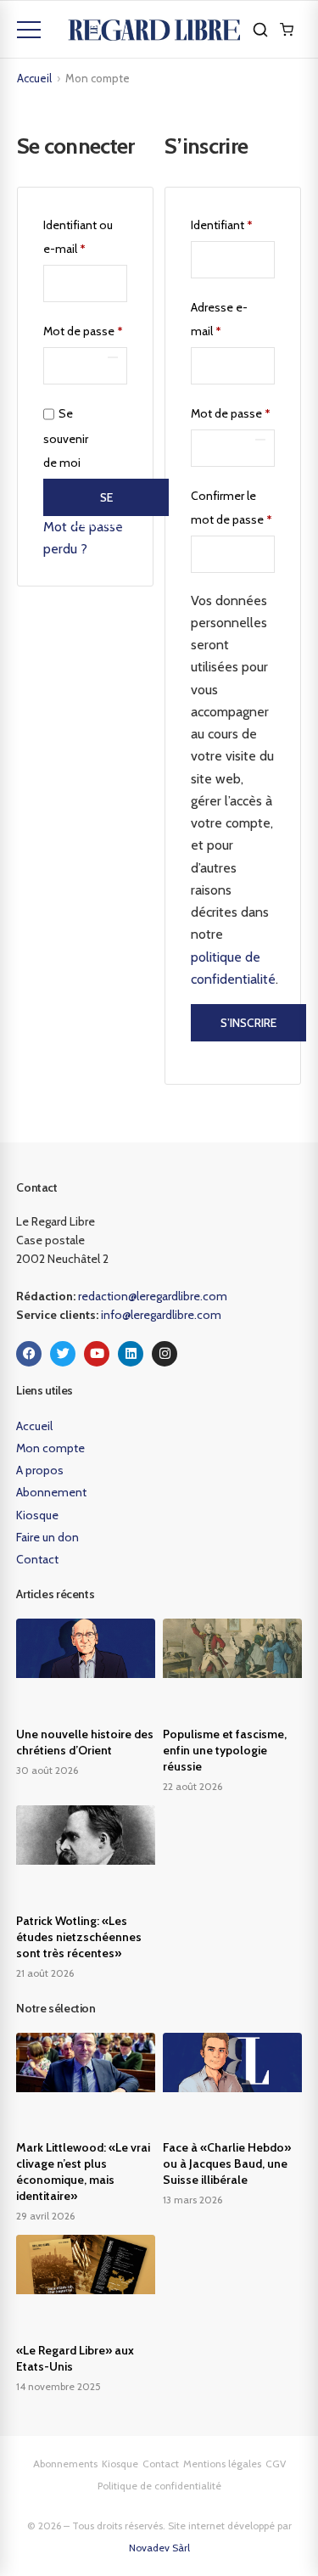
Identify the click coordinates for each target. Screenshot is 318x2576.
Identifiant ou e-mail (85, 235)
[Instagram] (165, 1354)
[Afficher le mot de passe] (113, 357)
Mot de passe (85, 329)
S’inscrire (248, 1023)
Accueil (34, 78)
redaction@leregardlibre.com (153, 1296)
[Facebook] (29, 1354)
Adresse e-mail (233, 317)
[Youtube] (97, 1354)
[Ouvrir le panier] (287, 30)
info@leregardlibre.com (161, 1315)
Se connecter (106, 503)
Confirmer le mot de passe (232, 508)
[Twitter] (63, 1354)
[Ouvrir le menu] (29, 30)
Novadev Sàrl (159, 2548)
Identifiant (233, 223)
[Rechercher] (260, 30)
